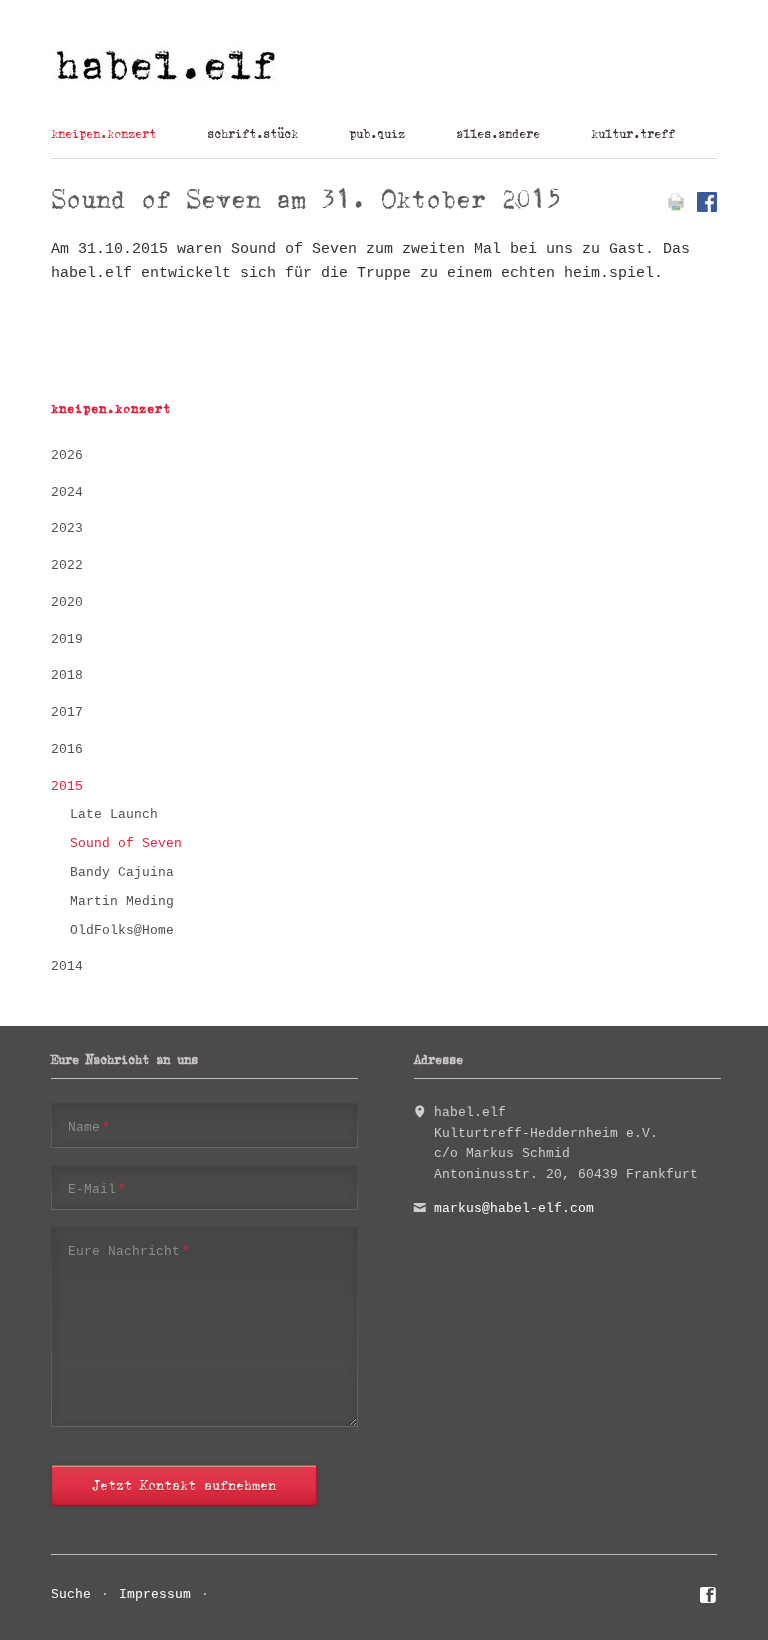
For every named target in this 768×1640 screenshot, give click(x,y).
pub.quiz (377, 134)
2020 (67, 602)
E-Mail (97, 1189)
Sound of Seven (126, 843)
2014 (67, 966)
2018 (67, 675)
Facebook (708, 1598)
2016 (67, 749)
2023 (67, 528)
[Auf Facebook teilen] (707, 208)
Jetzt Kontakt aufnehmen (184, 1485)
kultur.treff (633, 134)
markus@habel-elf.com (514, 1208)
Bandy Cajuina (122, 872)
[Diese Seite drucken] (676, 208)
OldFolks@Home (122, 930)
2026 (67, 455)
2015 (67, 786)
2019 (67, 639)
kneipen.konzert (103, 134)
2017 (67, 712)
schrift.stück (252, 134)
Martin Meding (122, 901)
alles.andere (498, 134)
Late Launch (114, 814)
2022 (67, 565)
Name (89, 1127)
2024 (67, 492)
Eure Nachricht (129, 1251)
